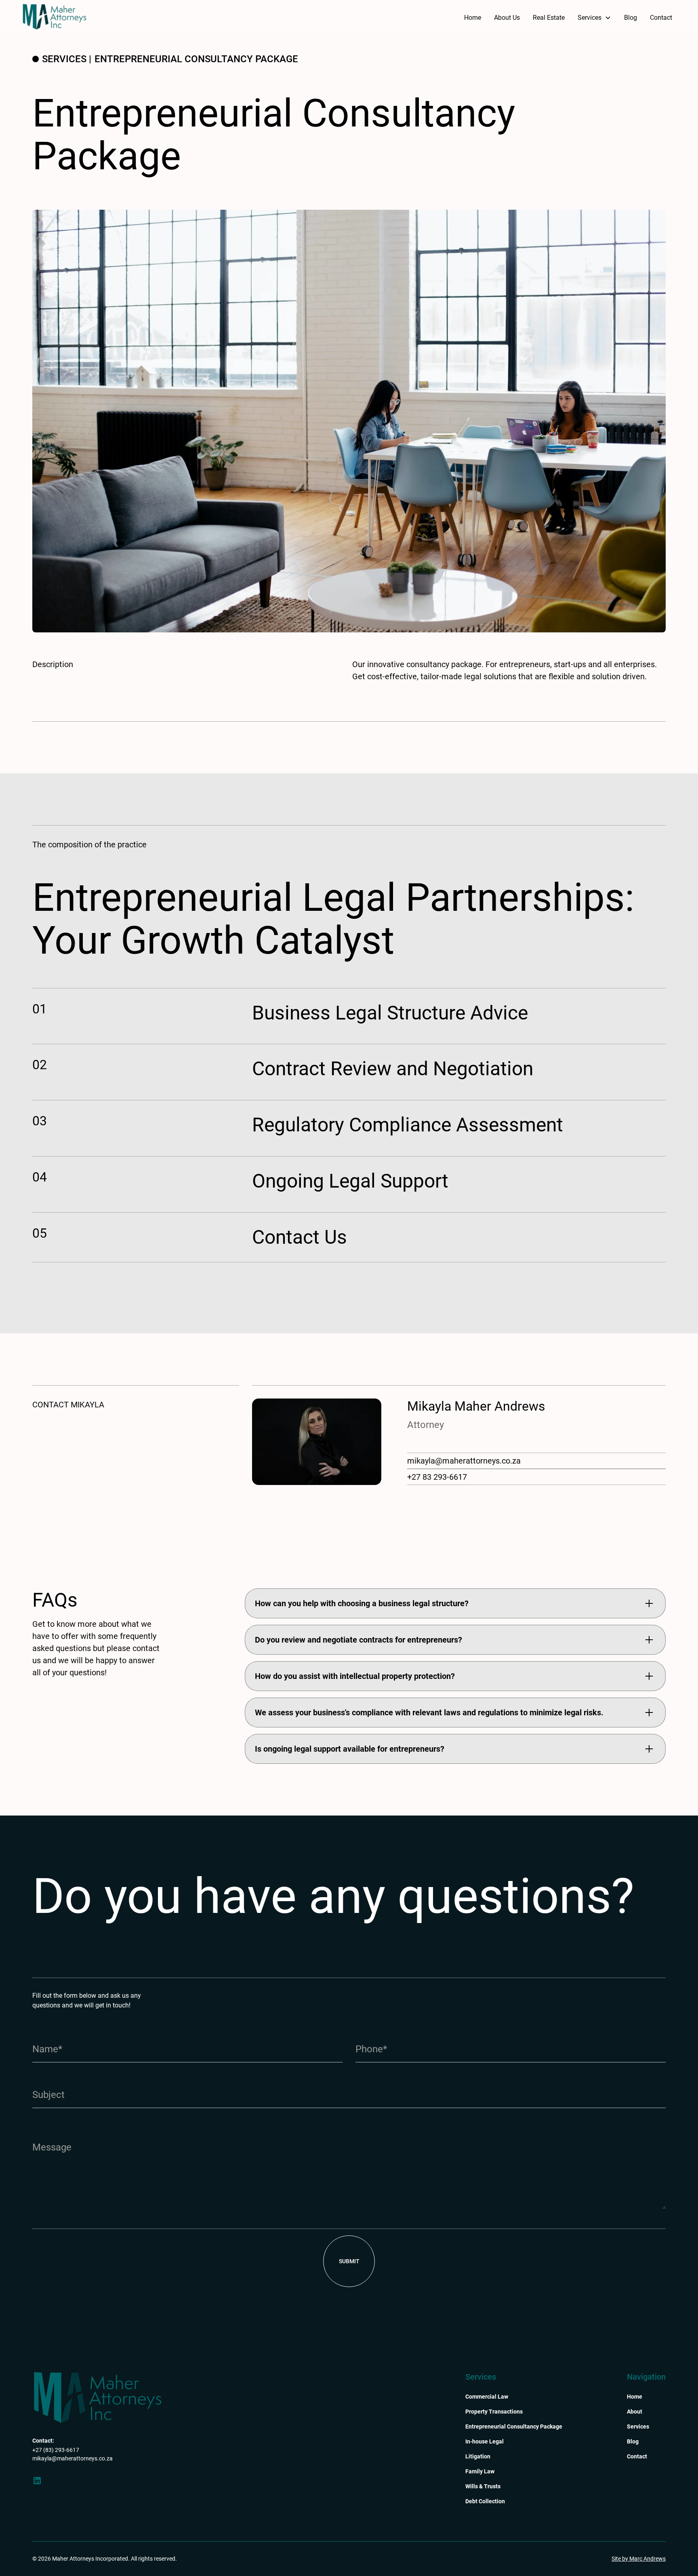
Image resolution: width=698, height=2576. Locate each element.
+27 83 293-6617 (437, 1477)
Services (638, 2426)
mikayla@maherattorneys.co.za (464, 1461)
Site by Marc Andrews (639, 2559)
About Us (507, 18)
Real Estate (549, 18)
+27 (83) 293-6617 (56, 2450)
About (635, 2412)
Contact (661, 18)
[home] (55, 17)
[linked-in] (37, 2481)
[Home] (97, 2397)
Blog (631, 18)
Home (473, 18)
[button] (594, 18)
